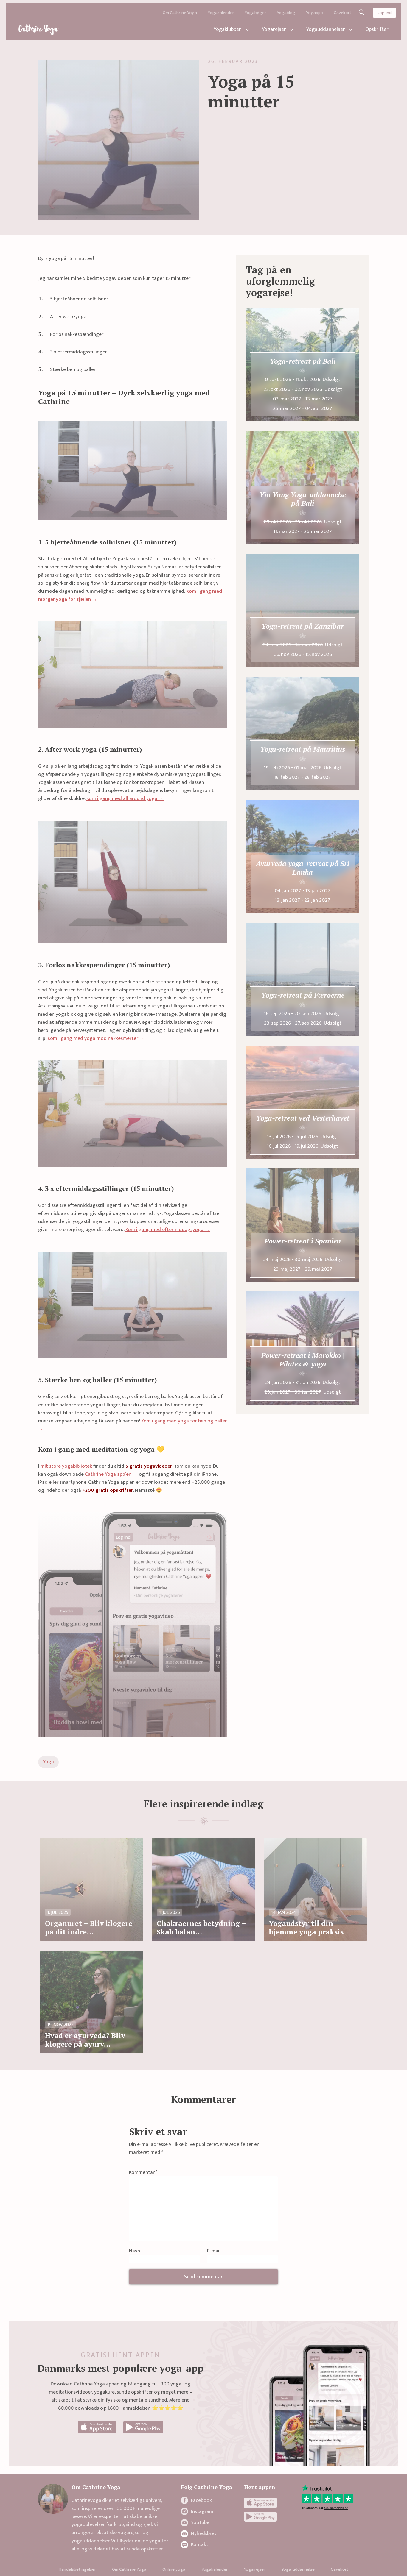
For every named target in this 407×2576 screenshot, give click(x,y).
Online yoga (174, 2569)
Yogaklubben (228, 29)
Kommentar (143, 2172)
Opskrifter (377, 29)
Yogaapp (314, 13)
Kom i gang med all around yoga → (125, 798)
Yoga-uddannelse (298, 2569)
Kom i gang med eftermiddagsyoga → (168, 1230)
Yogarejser (274, 29)
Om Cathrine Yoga (180, 13)
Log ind (385, 13)
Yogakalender (221, 13)
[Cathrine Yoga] (39, 30)
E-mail (214, 2251)
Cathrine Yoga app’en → (111, 1474)
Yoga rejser (254, 2569)
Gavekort (342, 13)
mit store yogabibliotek (66, 1466)
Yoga (48, 1762)
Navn (135, 2251)
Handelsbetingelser (77, 2569)
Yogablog (286, 13)
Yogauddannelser (326, 29)
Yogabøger (255, 13)
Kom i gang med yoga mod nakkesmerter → (96, 1038)
